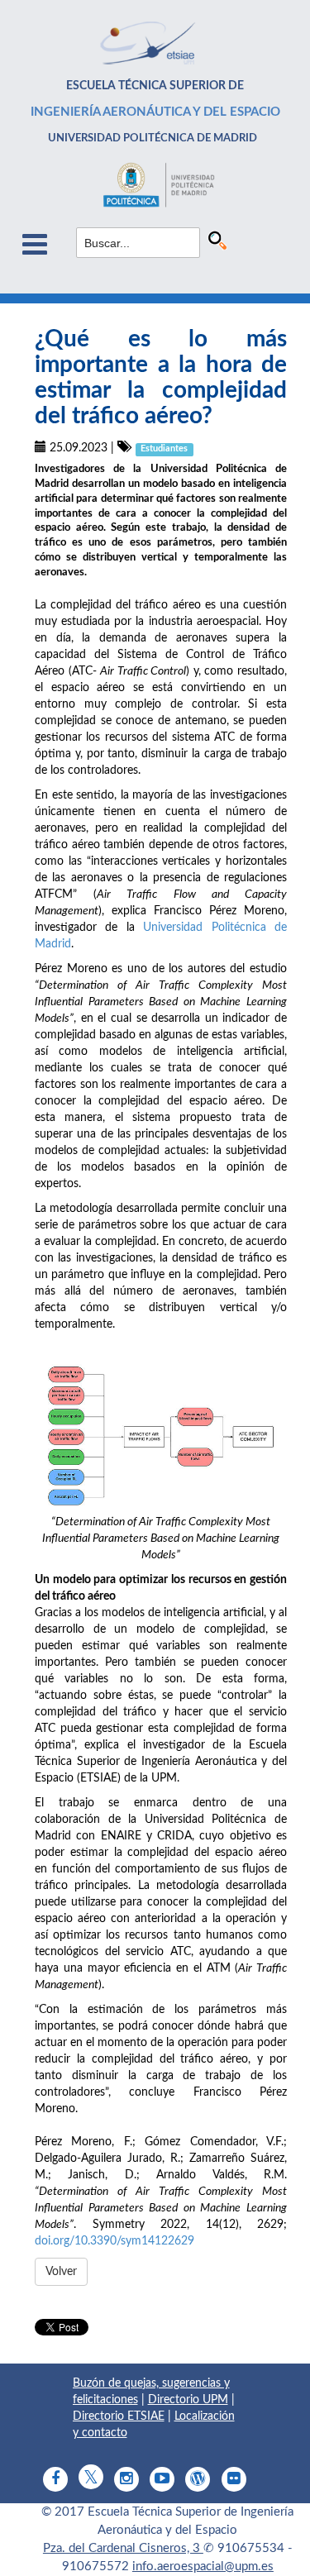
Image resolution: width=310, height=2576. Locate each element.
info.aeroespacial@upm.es (203, 2566)
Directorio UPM (188, 2400)
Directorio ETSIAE (119, 2416)
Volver (61, 2272)
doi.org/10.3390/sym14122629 (114, 2241)
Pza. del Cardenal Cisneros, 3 (123, 2548)
